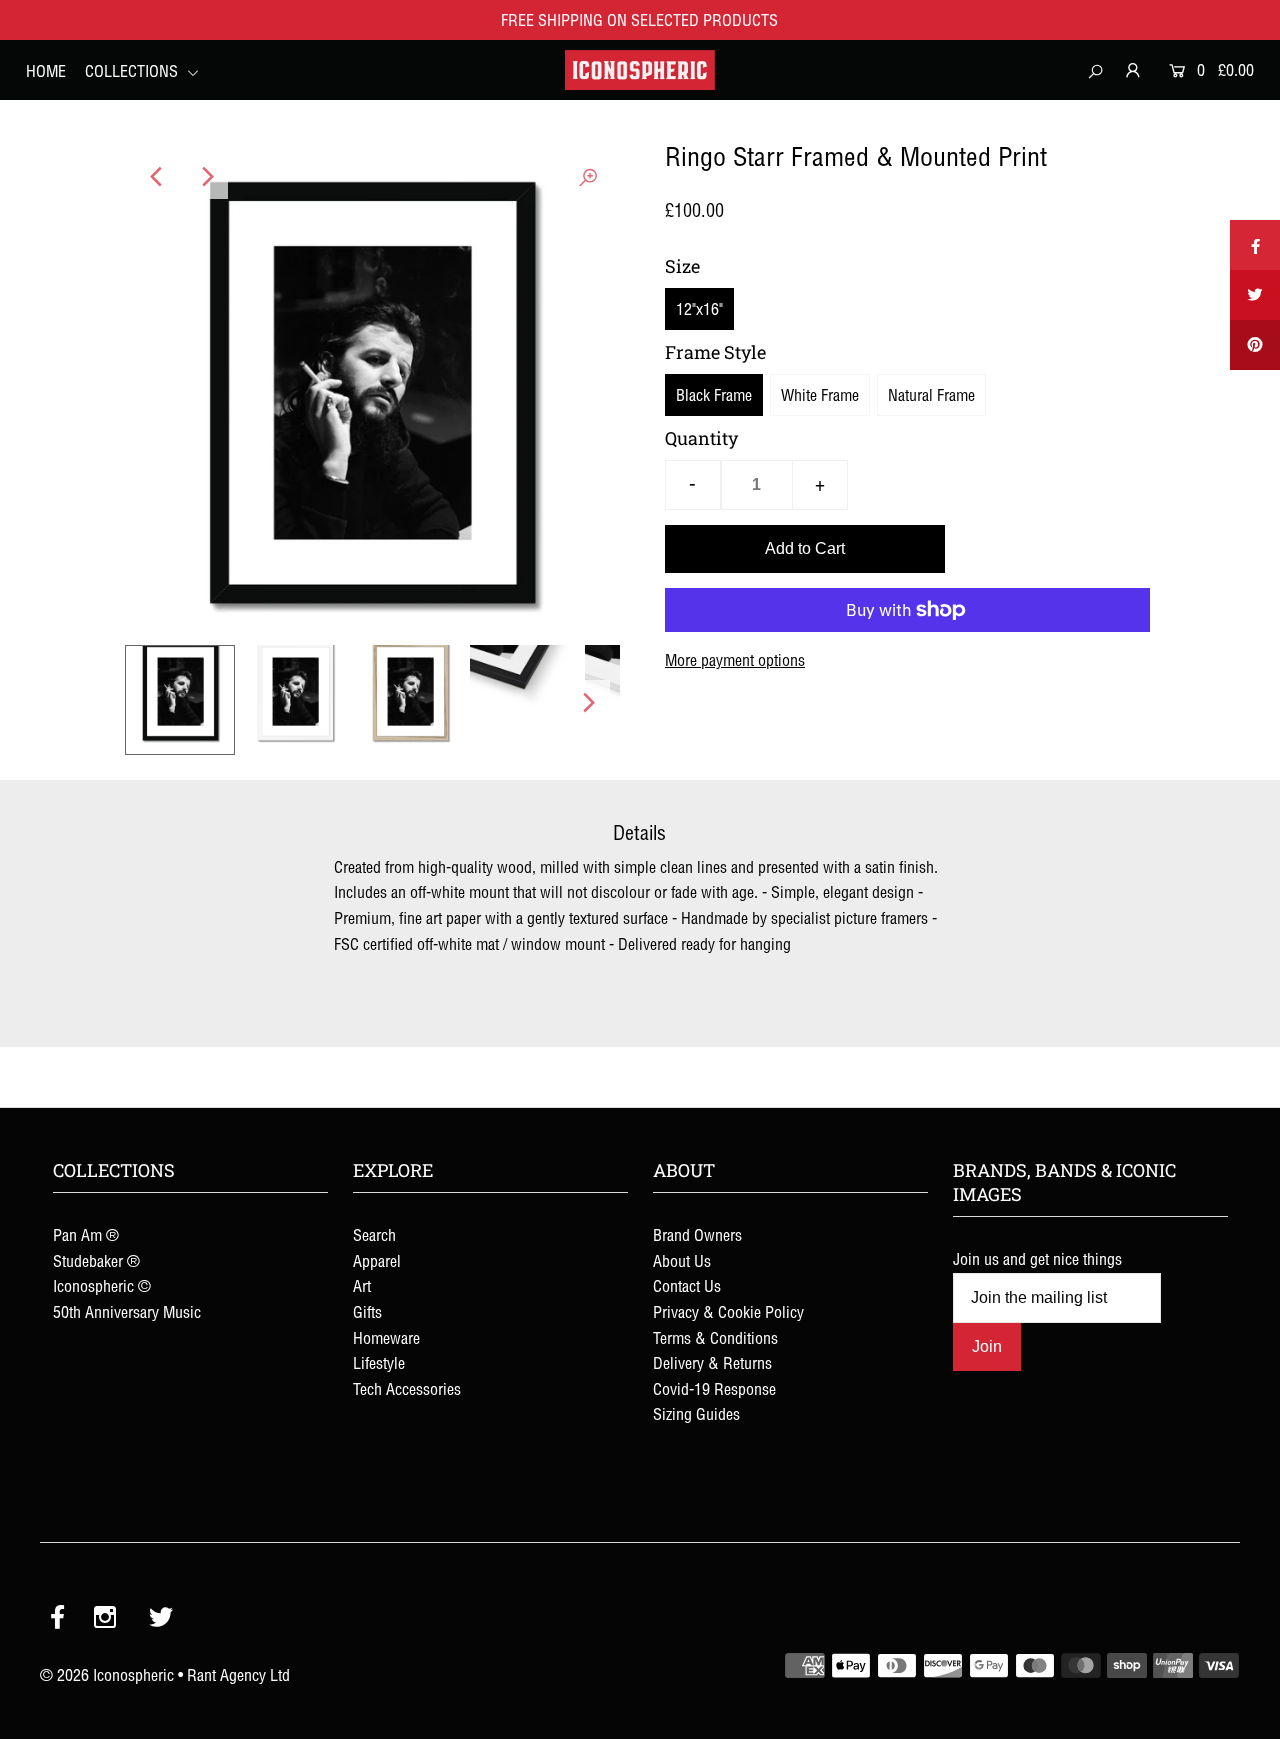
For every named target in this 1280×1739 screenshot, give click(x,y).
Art (362, 1286)
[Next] (206, 177)
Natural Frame (931, 395)
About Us (682, 1261)
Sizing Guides (696, 1414)
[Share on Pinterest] (1255, 345)
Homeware (386, 1338)
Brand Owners (697, 1235)
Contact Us (687, 1286)
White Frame (820, 395)
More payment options (735, 660)
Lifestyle (379, 1363)
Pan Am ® (86, 1235)
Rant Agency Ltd (238, 1675)
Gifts (367, 1312)
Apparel (377, 1261)
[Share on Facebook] (1255, 245)
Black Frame (714, 395)
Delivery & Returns (712, 1363)
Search (374, 1235)
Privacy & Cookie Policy (728, 1312)
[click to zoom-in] (588, 177)
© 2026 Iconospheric (107, 1675)
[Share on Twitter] (1255, 295)
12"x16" (699, 309)
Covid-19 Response (714, 1389)
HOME (46, 71)
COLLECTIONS (133, 71)
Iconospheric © (102, 1286)
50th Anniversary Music (127, 1312)
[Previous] (157, 177)
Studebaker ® (96, 1261)
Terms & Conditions (715, 1338)
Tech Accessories (407, 1389)
